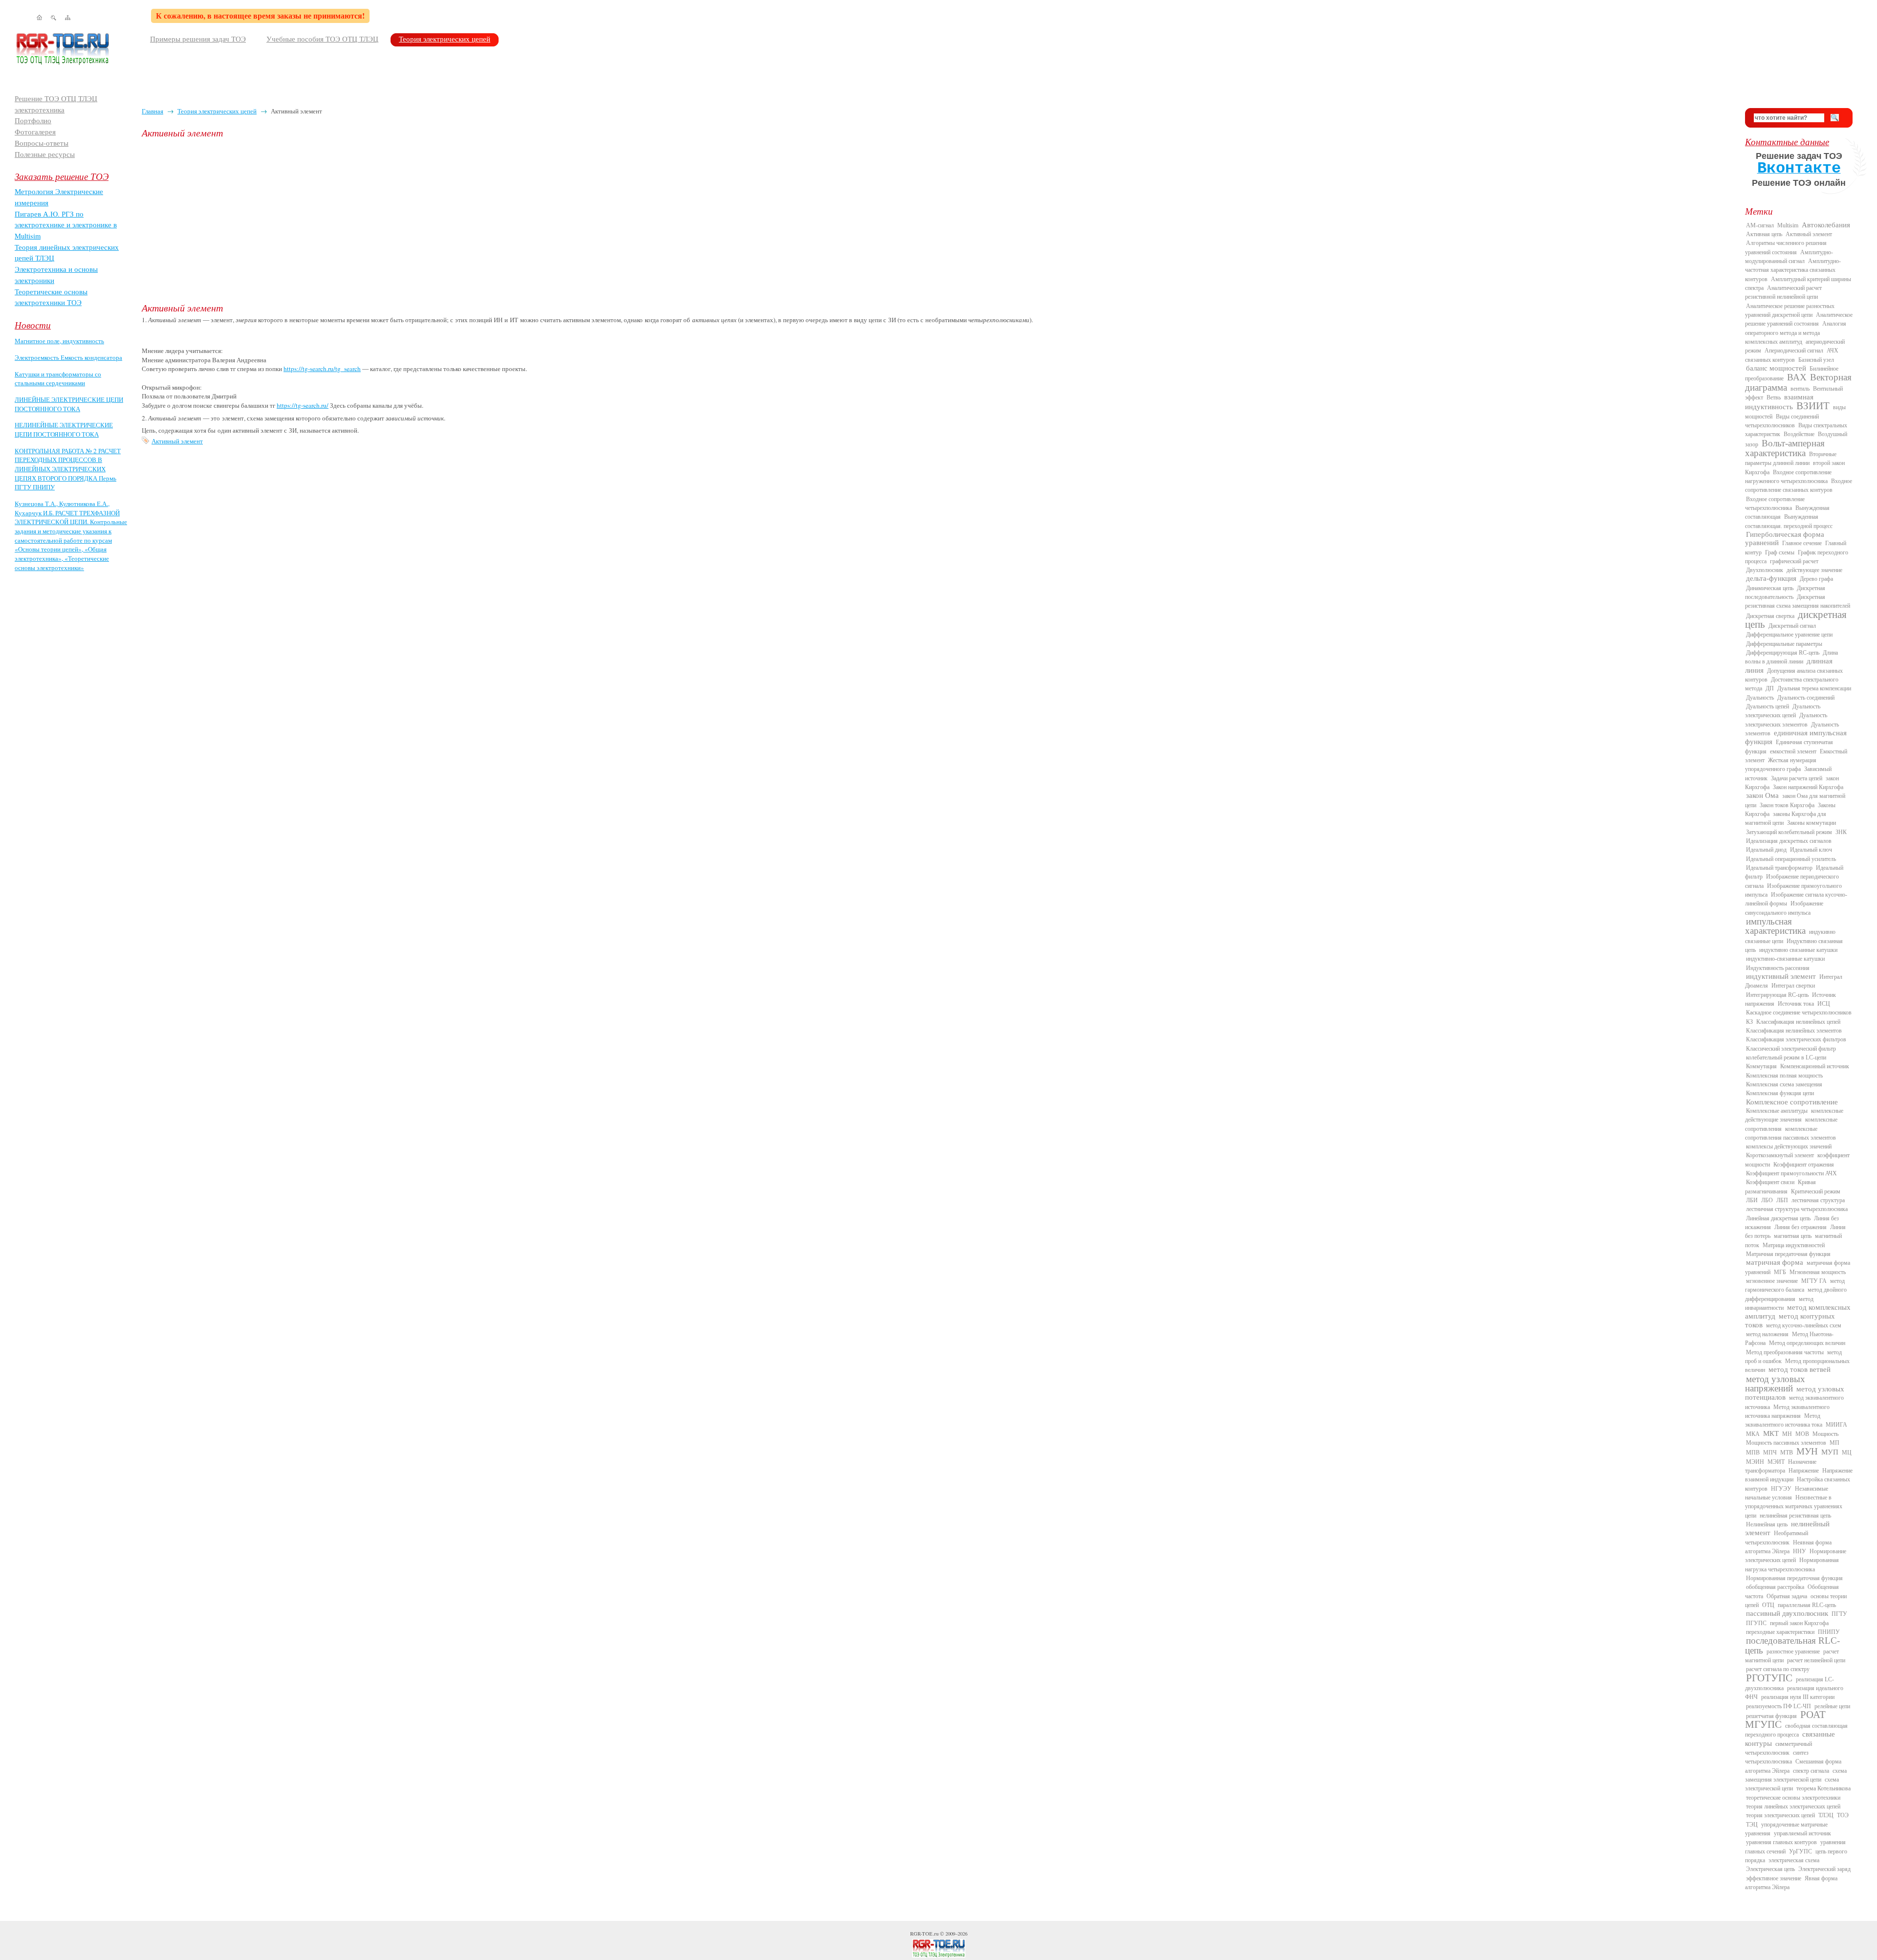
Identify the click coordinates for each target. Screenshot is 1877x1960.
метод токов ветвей (1800, 1369)
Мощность (1825, 1434)
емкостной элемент (1793, 751)
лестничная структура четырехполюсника (1797, 1209)
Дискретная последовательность (1785, 593)
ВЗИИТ (1813, 406)
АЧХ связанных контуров (1792, 355)
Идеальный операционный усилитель (1791, 859)
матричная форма (1775, 1262)
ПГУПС (1756, 1623)
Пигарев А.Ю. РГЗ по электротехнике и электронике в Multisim (66, 225)
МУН (1807, 1451)
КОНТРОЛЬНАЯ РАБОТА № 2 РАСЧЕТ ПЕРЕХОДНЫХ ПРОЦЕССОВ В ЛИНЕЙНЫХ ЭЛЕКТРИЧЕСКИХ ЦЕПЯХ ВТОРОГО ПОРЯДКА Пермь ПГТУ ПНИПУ (68, 469)
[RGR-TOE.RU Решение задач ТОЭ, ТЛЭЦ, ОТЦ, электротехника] (938, 1948)
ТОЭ (1843, 1815)
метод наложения (1767, 1334)
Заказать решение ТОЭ (62, 176)
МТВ (1787, 1453)
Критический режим (1816, 1191)
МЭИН (1755, 1462)
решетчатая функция (1771, 1716)
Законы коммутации (1812, 823)
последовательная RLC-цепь (1792, 1645)
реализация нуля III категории (1798, 1697)
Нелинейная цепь (1767, 1524)
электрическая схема (1794, 1860)
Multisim (1788, 225)
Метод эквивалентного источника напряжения (1787, 1411)
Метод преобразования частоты (1785, 1352)
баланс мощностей (1776, 368)
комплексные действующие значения (1794, 1115)
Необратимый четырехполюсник (1777, 1538)
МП (1834, 1443)
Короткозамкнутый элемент (1780, 1155)
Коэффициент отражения (1804, 1165)
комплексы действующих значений (1789, 1146)
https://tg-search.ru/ (303, 405)
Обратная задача (1787, 1596)
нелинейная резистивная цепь (1795, 1516)
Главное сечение (1802, 543)
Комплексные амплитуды (1777, 1111)
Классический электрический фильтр (1791, 1049)
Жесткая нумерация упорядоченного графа (1781, 765)
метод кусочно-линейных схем (1804, 1325)
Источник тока (1796, 1004)
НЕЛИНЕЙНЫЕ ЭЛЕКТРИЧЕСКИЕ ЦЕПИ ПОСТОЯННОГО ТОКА (64, 429)
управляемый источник (1802, 1833)
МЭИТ (1776, 1462)
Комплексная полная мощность (1784, 1076)
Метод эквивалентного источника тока (1784, 1420)
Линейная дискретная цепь (1778, 1218)
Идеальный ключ (1811, 850)
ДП (1770, 688)
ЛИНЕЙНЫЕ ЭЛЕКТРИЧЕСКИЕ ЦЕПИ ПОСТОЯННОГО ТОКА (69, 404)
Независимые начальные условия (1787, 1493)
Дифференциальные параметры (1784, 644)
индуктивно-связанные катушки (1785, 959)
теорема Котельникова (1823, 1788)
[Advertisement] (435, 220)
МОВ (1802, 1434)
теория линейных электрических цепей (1793, 1806)
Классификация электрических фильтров (1796, 1039)
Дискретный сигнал (1792, 626)
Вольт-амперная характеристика (1785, 448)
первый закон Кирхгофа (1799, 1623)
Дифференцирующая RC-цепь (1783, 653)
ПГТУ (1839, 1614)
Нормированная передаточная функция (1794, 1578)
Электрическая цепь (1770, 1869)
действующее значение (1814, 570)
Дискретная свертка (1770, 616)
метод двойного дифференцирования (1796, 1294)
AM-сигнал (1760, 225)
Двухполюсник (1765, 570)
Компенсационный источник (1815, 1066)
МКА (1753, 1434)
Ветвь (1774, 397)
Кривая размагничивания (1780, 1187)
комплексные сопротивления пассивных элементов (1790, 1133)
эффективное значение (1774, 1878)
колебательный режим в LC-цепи (1786, 1057)
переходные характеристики (1780, 1632)
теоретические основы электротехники (1793, 1798)
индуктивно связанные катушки (1798, 950)
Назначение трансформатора (1781, 1466)
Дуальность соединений (1806, 698)
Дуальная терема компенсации (1814, 688)
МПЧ (1770, 1453)
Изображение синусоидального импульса (1784, 908)
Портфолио (33, 121)
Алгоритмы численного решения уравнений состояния (1786, 247)
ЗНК (1841, 832)
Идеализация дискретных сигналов (1789, 841)
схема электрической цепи (1792, 1784)
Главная (153, 111)
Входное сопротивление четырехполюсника (1775, 504)
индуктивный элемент (1781, 976)
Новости (33, 325)
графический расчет (1794, 561)
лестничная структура (1818, 1200)
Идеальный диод (1766, 850)
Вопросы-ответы (42, 143)
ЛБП (1782, 1200)
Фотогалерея (35, 132)
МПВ (1753, 1453)
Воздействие (1799, 434)
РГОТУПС (1769, 1678)
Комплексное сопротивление (1792, 1102)
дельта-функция (1771, 578)
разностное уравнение (1793, 1652)
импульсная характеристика (1775, 926)
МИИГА (1836, 1425)
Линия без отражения (1801, 1227)
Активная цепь (1764, 234)
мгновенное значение (1772, 1281)
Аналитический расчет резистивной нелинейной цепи (1783, 292)
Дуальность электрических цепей (1783, 711)
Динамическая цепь (1770, 588)
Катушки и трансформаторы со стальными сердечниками (58, 379)
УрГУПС (1801, 1851)
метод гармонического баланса (1795, 1285)
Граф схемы (1780, 552)
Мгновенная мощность (1818, 1272)
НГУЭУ (1781, 1489)
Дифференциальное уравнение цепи (1789, 635)
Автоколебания (1826, 225)
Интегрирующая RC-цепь (1777, 995)
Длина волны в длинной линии (1791, 657)
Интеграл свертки (1793, 986)
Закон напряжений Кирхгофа (1808, 787)
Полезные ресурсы (45, 154)
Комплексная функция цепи (1780, 1093)
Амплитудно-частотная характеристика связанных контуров (1793, 270)
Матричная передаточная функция (1788, 1254)
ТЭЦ (1752, 1825)
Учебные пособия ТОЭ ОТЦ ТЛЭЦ (322, 39)
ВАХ (1797, 377)
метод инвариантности (1779, 1303)
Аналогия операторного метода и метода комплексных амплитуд (1796, 333)
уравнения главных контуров (1781, 1842)
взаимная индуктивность (1779, 402)
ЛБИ (1752, 1200)
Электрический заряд (1824, 1869)
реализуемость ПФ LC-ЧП (1779, 1706)
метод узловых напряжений (1775, 1384)
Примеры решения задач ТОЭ (198, 39)
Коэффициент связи (1770, 1182)
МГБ (1780, 1272)
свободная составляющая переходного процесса (1796, 1730)
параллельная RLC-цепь (1807, 1605)
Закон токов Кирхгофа (1787, 805)
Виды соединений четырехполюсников (1782, 421)
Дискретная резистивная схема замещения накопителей (1798, 601)
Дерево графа (1816, 579)
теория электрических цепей (1780, 1815)
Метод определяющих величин (1807, 1343)
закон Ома (1762, 795)
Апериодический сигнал (1794, 351)
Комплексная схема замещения (1784, 1084)
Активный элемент (177, 441)
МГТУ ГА (1814, 1281)
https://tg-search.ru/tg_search (322, 369)
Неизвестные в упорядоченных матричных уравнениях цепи (1794, 1507)
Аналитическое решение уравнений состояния (1799, 319)
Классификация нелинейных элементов (1794, 1031)
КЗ (1749, 1022)
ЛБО (1767, 1200)
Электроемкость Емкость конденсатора (68, 357)
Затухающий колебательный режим (1789, 832)
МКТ (1771, 1433)
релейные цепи (1832, 1706)
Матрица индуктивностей (1794, 1245)
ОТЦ (1768, 1605)
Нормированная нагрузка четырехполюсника (1792, 1564)
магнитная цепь (1793, 1236)
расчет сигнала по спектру (1778, 1669)
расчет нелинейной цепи (1816, 1660)
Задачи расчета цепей (1797, 778)
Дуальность (1760, 698)
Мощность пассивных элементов (1786, 1443)
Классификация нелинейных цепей (1798, 1022)
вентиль (1800, 389)
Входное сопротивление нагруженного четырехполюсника (1788, 477)
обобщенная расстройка (1775, 1587)
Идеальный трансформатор (1779, 868)
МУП (1830, 1452)
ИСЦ (1824, 1004)
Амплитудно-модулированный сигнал (1789, 257)
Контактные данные (1787, 142)
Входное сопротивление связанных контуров (1799, 485)
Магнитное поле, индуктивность (59, 341)
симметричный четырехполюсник (1779, 1748)
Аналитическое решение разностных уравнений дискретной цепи (1790, 310)
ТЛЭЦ (1826, 1815)
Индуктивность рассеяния (1778, 968)
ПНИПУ (1829, 1632)
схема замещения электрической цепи (1796, 1775)
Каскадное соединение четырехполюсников (1799, 1013)
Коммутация (1761, 1066)
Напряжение (1804, 1471)
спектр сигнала (1811, 1771)
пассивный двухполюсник (1787, 1613)
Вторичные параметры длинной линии (1791, 459)
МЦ (1847, 1453)
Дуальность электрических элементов (1786, 720)
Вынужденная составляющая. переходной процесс (1789, 521)
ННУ (1800, 1551)
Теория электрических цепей (445, 39)
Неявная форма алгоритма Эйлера (1788, 1547)
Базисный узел (1816, 360)
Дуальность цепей (1768, 706)
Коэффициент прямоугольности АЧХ (1791, 1173)
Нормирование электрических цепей (1796, 1556)
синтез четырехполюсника (1777, 1757)
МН (1787, 1434)
